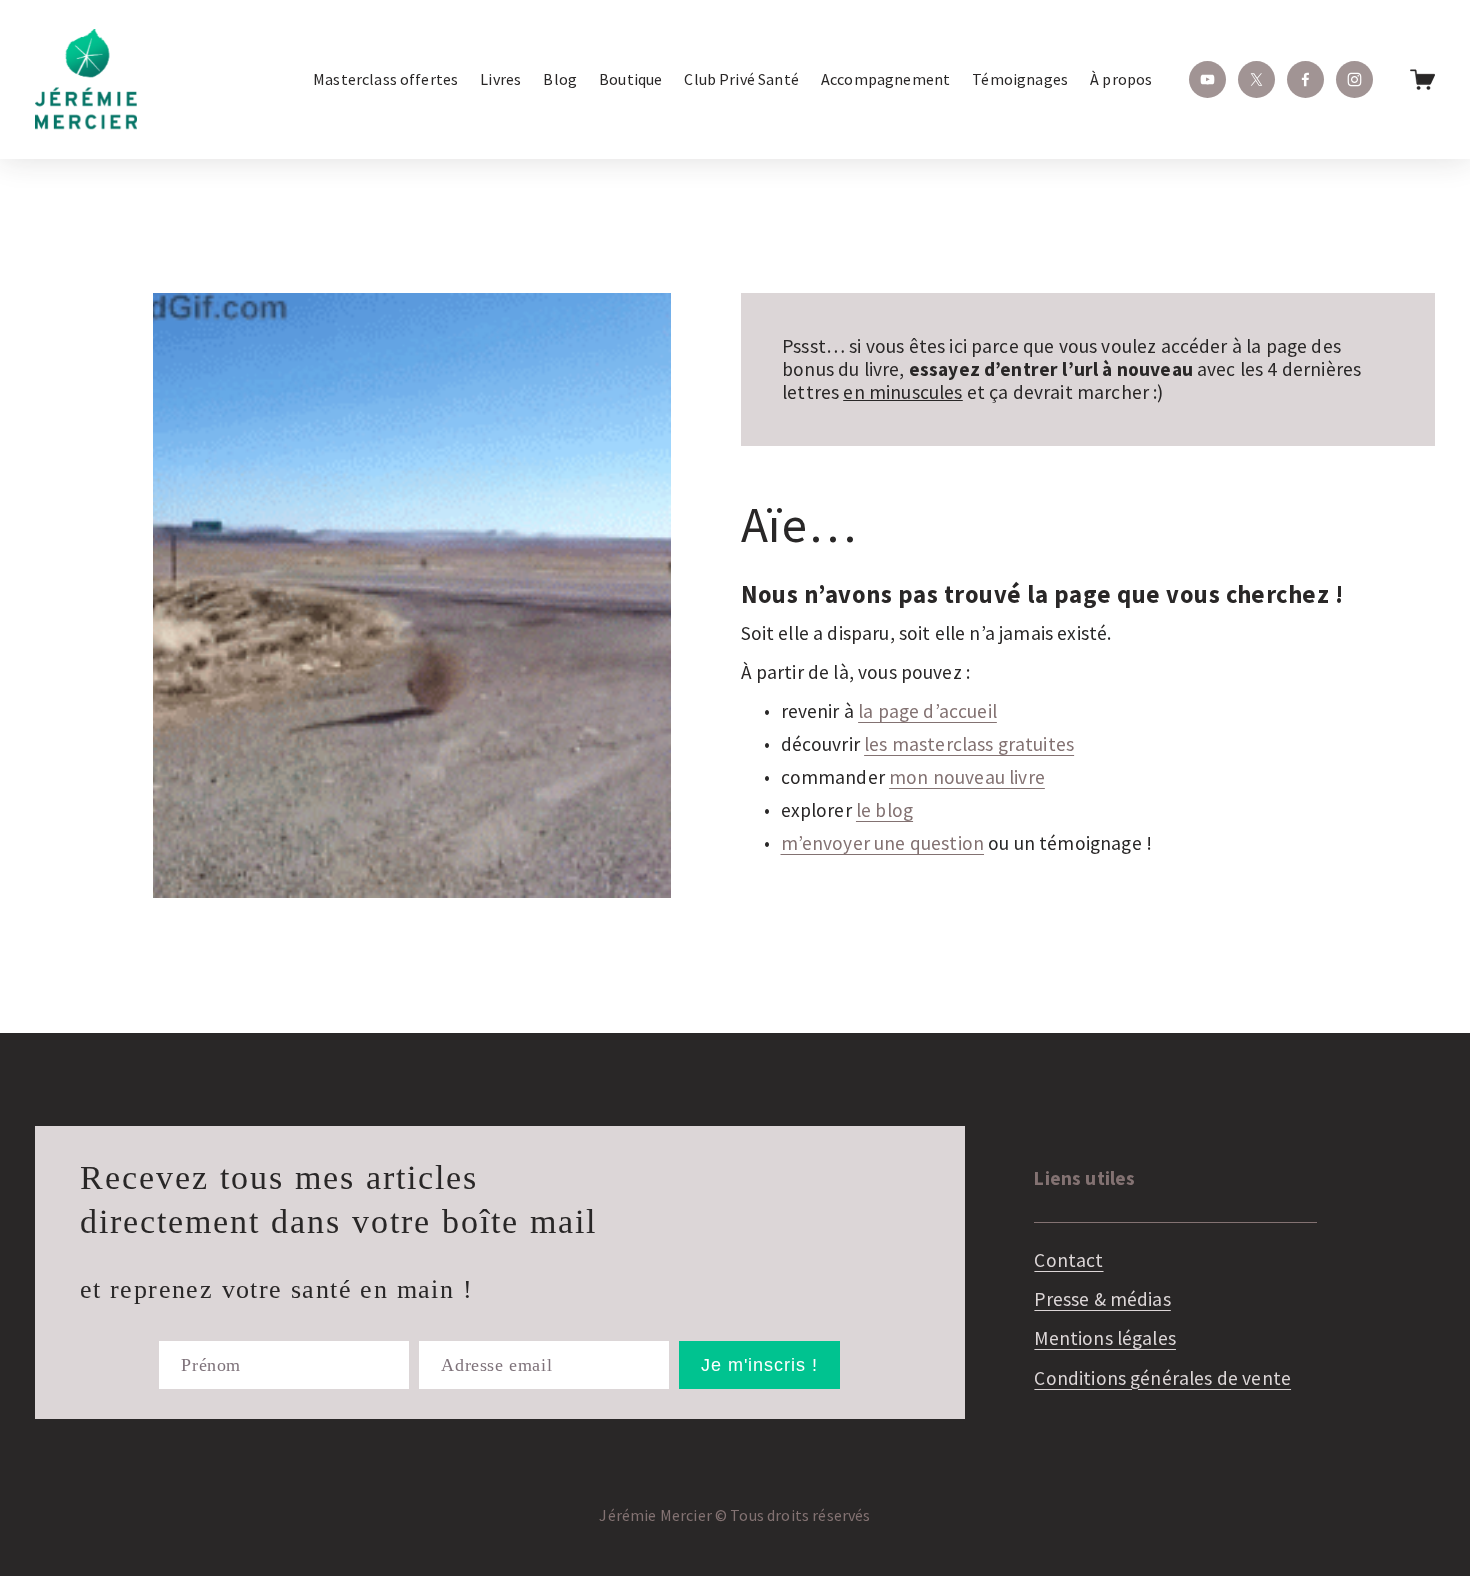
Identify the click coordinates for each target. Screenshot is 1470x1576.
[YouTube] (1207, 79)
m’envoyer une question (883, 843)
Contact (1068, 1260)
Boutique (630, 79)
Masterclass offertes (385, 79)
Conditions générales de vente (1162, 1378)
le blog (884, 810)
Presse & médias (1102, 1299)
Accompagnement (885, 79)
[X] (1256, 79)
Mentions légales (1105, 1338)
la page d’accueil (927, 711)
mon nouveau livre (967, 777)
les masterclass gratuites (969, 744)
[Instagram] (1354, 79)
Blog (560, 79)
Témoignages (1020, 79)
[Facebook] (1305, 79)
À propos (1121, 79)
